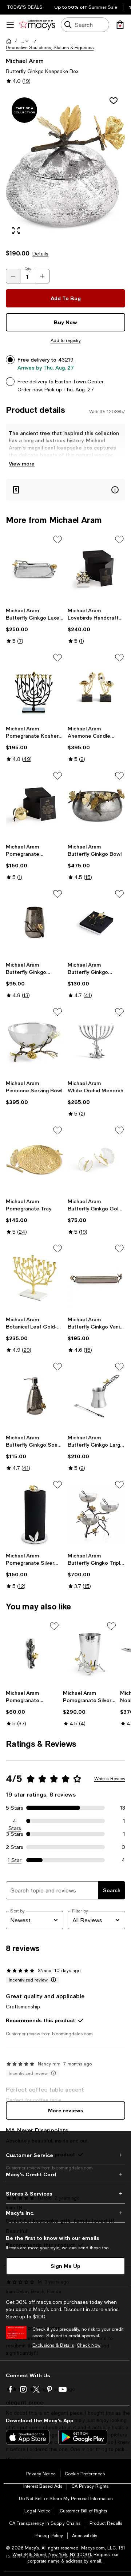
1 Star (15, 1860)
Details (40, 254)
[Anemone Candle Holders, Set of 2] (96, 687)
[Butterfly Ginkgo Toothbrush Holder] (35, 923)
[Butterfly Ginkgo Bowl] (96, 805)
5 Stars (15, 1808)
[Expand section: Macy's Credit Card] (65, 2174)
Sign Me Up (65, 2266)
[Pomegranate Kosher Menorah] (35, 687)
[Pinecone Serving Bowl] (35, 1041)
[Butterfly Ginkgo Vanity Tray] (96, 1278)
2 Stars (15, 1847)
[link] (35, 626)
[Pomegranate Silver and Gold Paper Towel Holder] (35, 1514)
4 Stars (15, 1821)
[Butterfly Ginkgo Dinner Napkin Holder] (96, 923)
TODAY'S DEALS (25, 7)
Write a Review (110, 1779)
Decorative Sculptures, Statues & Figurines (50, 48)
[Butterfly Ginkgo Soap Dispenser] (35, 1396)
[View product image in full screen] (16, 230)
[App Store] (28, 2437)
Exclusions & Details (53, 2345)
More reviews (66, 2110)
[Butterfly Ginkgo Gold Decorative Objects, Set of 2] (96, 1160)
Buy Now (65, 322)
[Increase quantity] (42, 276)
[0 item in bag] (120, 25)
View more (22, 463)
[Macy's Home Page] (37, 25)
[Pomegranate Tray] (35, 1160)
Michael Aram (25, 61)
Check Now (89, 2345)
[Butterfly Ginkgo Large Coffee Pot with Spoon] (96, 1396)
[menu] (10, 25)
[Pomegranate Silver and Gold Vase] (90, 1653)
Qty (28, 269)
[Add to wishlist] (114, 101)
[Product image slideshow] (65, 166)
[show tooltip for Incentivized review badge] (52, 1980)
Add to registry (66, 340)
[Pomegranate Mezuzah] (33, 1653)
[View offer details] (65, 490)
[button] (25, 41)
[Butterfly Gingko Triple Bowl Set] (96, 1514)
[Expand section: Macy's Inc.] (65, 2213)
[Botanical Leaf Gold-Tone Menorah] (35, 1278)
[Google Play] (83, 2437)
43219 (66, 360)
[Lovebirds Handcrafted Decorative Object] (96, 569)
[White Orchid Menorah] (96, 1041)
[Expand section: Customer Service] (65, 2155)
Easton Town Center (79, 382)
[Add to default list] (57, 540)
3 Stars (15, 1834)
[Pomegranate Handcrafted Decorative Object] (35, 805)
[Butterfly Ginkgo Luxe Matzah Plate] (35, 569)
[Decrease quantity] (13, 276)
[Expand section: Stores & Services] (65, 2194)
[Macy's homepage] (9, 41)
